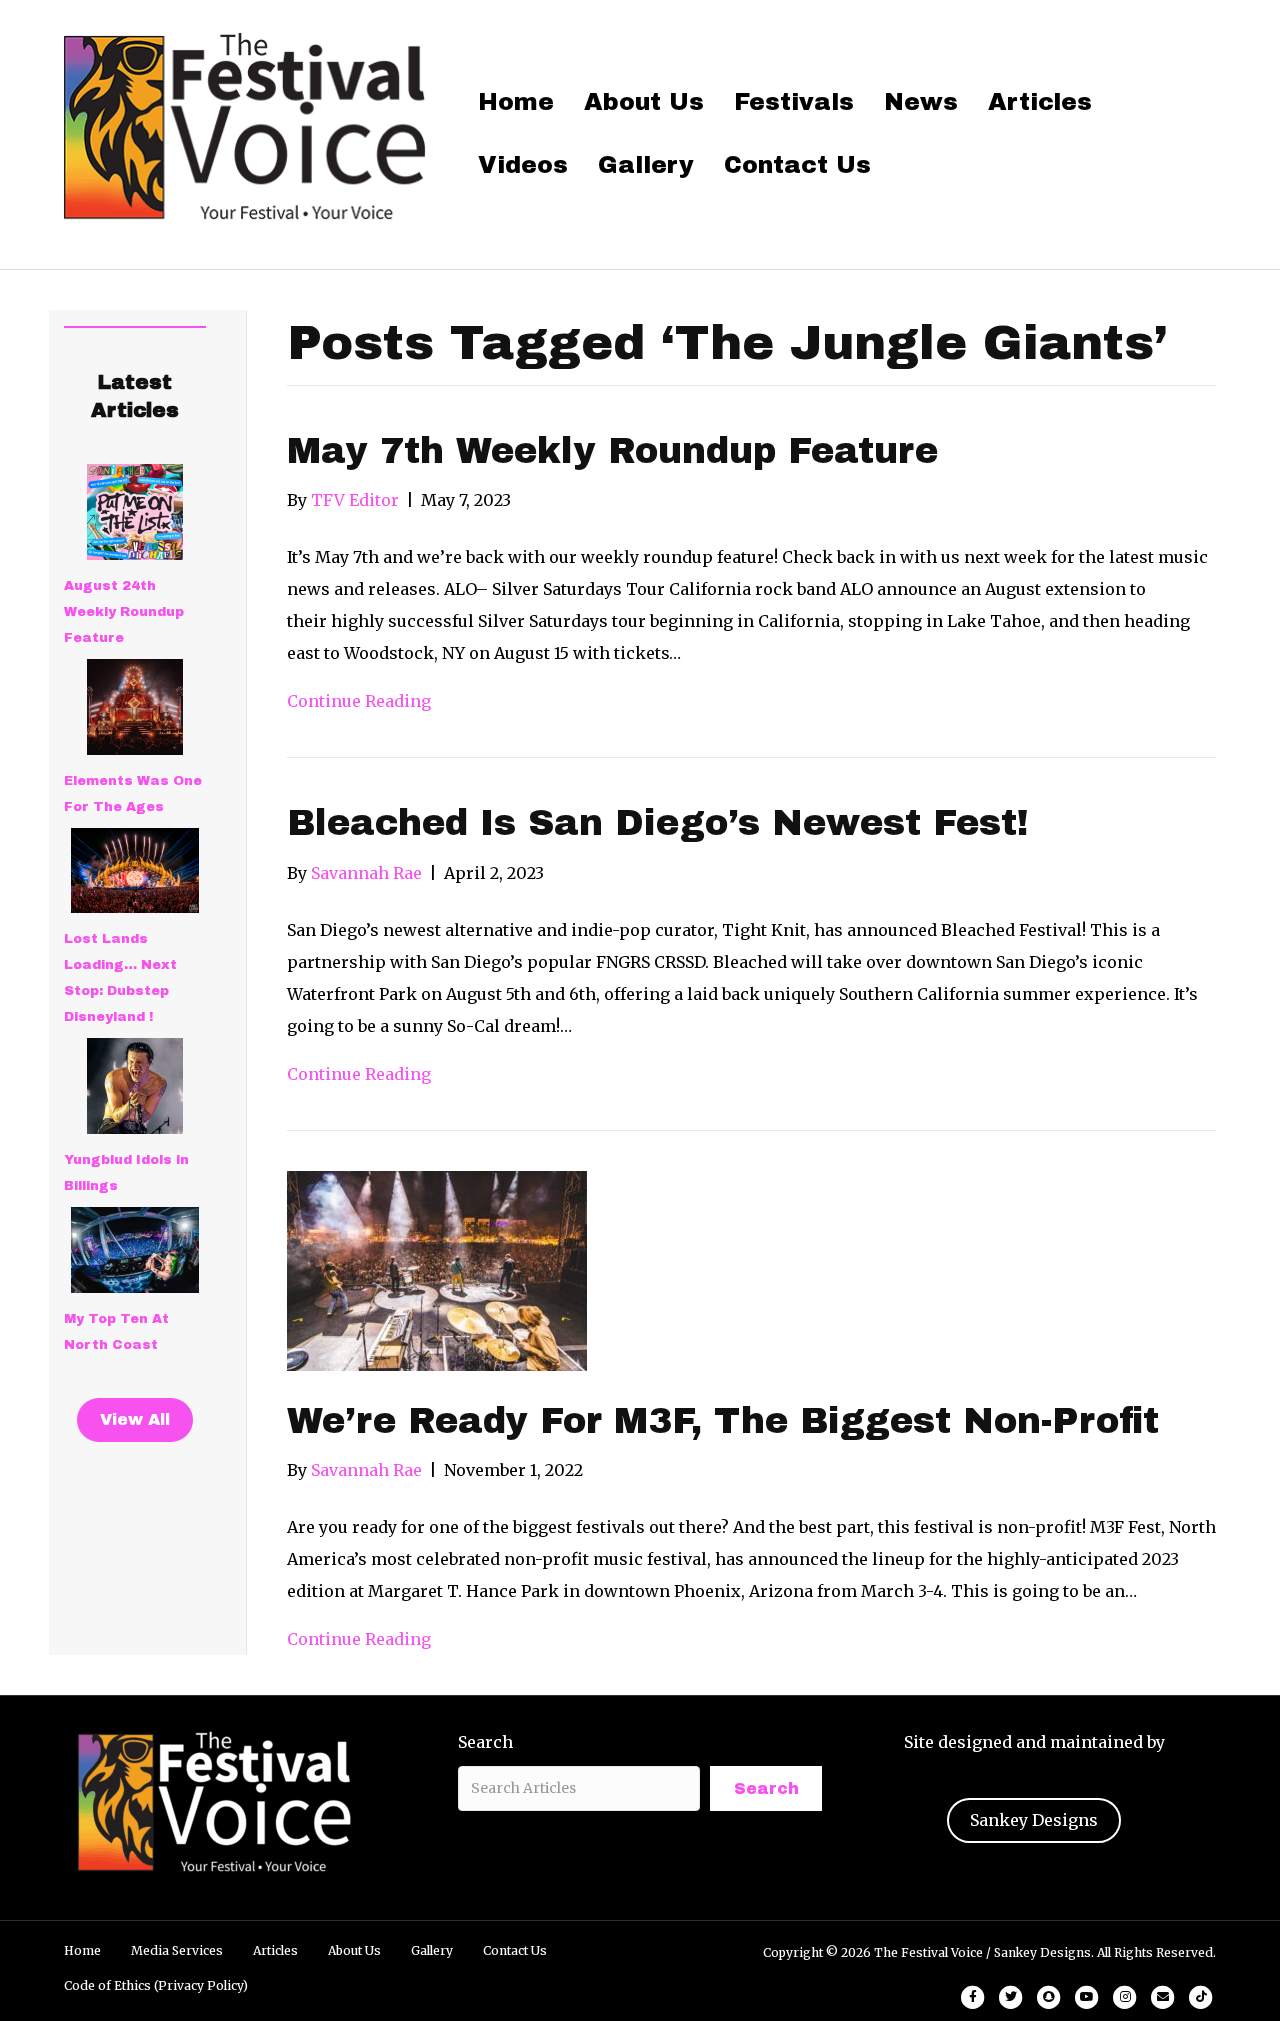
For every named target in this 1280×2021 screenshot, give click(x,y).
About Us (644, 102)
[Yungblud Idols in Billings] (135, 1086)
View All (135, 1419)
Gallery (646, 165)
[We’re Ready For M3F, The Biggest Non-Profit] (437, 1269)
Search (485, 1742)
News (921, 102)
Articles (1040, 102)
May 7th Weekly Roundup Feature (612, 451)
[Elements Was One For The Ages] (135, 707)
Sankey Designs (1034, 1820)
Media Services (177, 1950)
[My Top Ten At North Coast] (135, 1250)
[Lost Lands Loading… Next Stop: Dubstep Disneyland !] (135, 870)
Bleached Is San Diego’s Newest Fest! (658, 823)
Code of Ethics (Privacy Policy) (156, 1985)
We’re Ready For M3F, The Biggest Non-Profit (723, 1421)
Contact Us (797, 165)
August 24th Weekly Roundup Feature (124, 612)
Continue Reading (359, 701)
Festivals (794, 102)
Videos (523, 165)
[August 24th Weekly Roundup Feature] (135, 512)
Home (516, 102)
